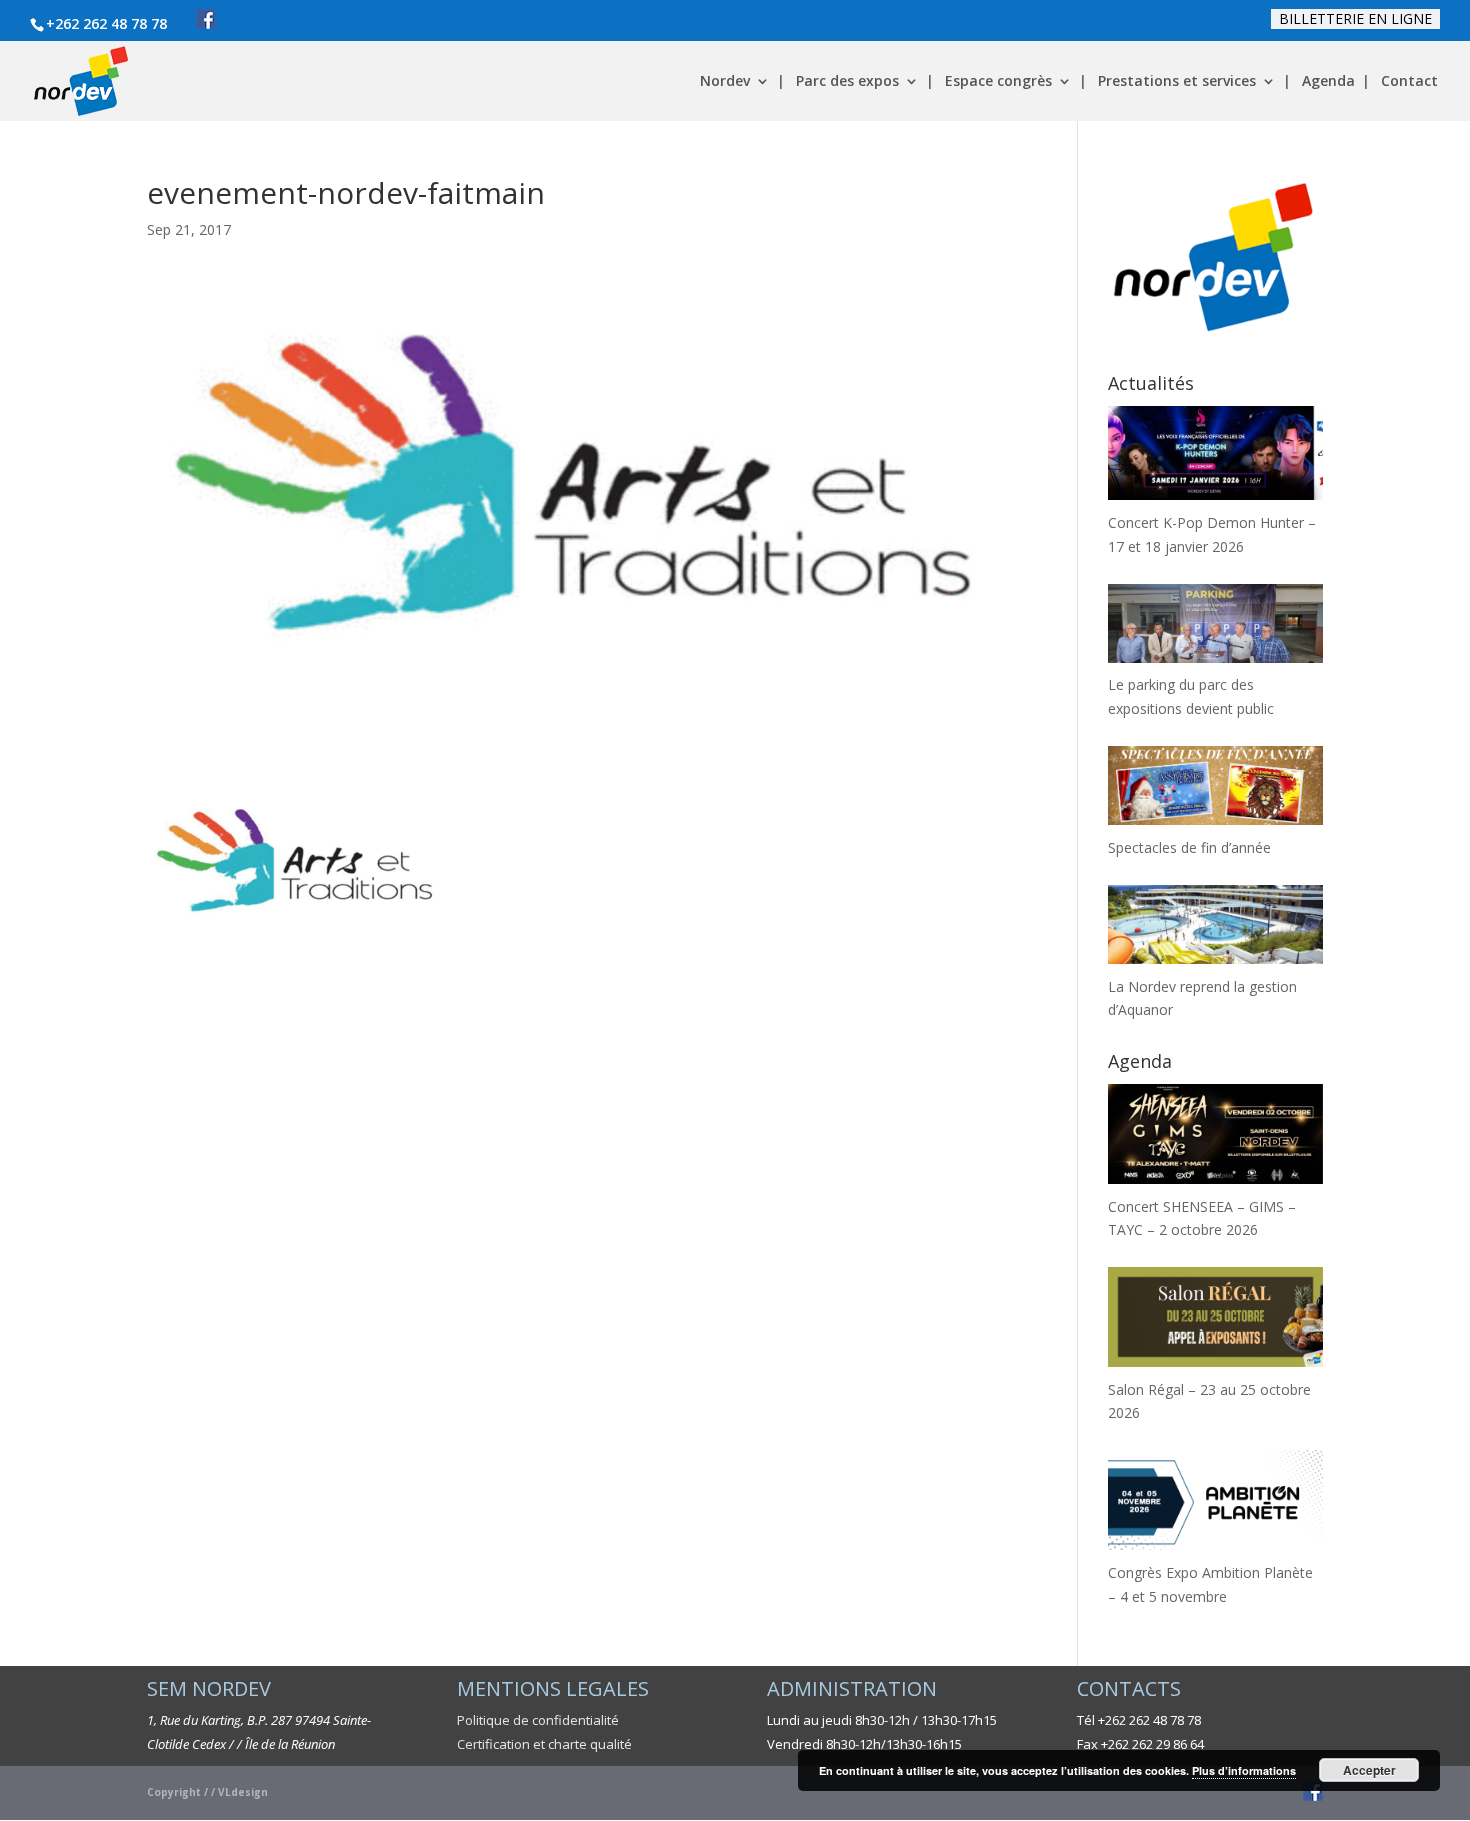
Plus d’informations (1244, 1770)
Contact (1409, 82)
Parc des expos (847, 82)
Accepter (1369, 1770)
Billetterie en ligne (1355, 18)
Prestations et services (1177, 82)
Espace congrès (998, 82)
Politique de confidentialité (538, 1720)
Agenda (1328, 82)
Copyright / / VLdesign (207, 1792)
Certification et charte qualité (544, 1744)
